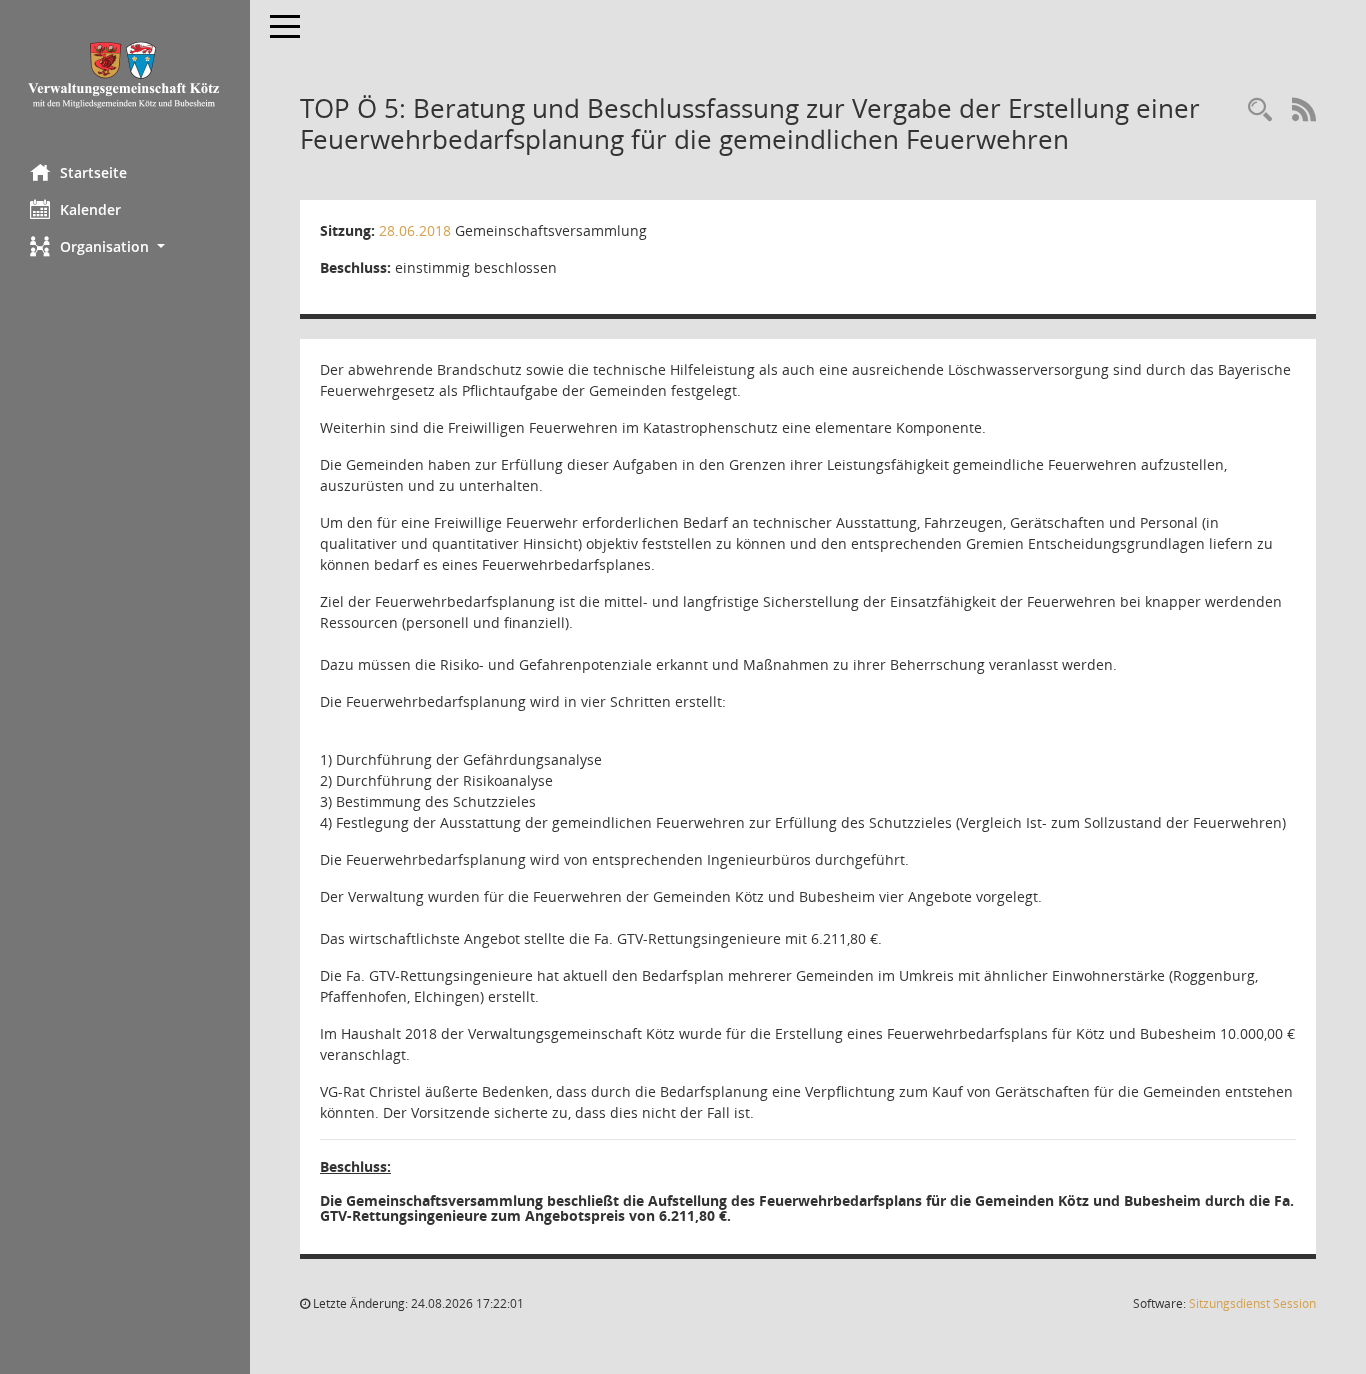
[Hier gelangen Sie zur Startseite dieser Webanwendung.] (125, 74)
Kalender (90, 209)
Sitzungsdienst (1252, 1303)
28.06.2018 (415, 230)
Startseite (93, 172)
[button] (125, 246)
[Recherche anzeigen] (1260, 110)
